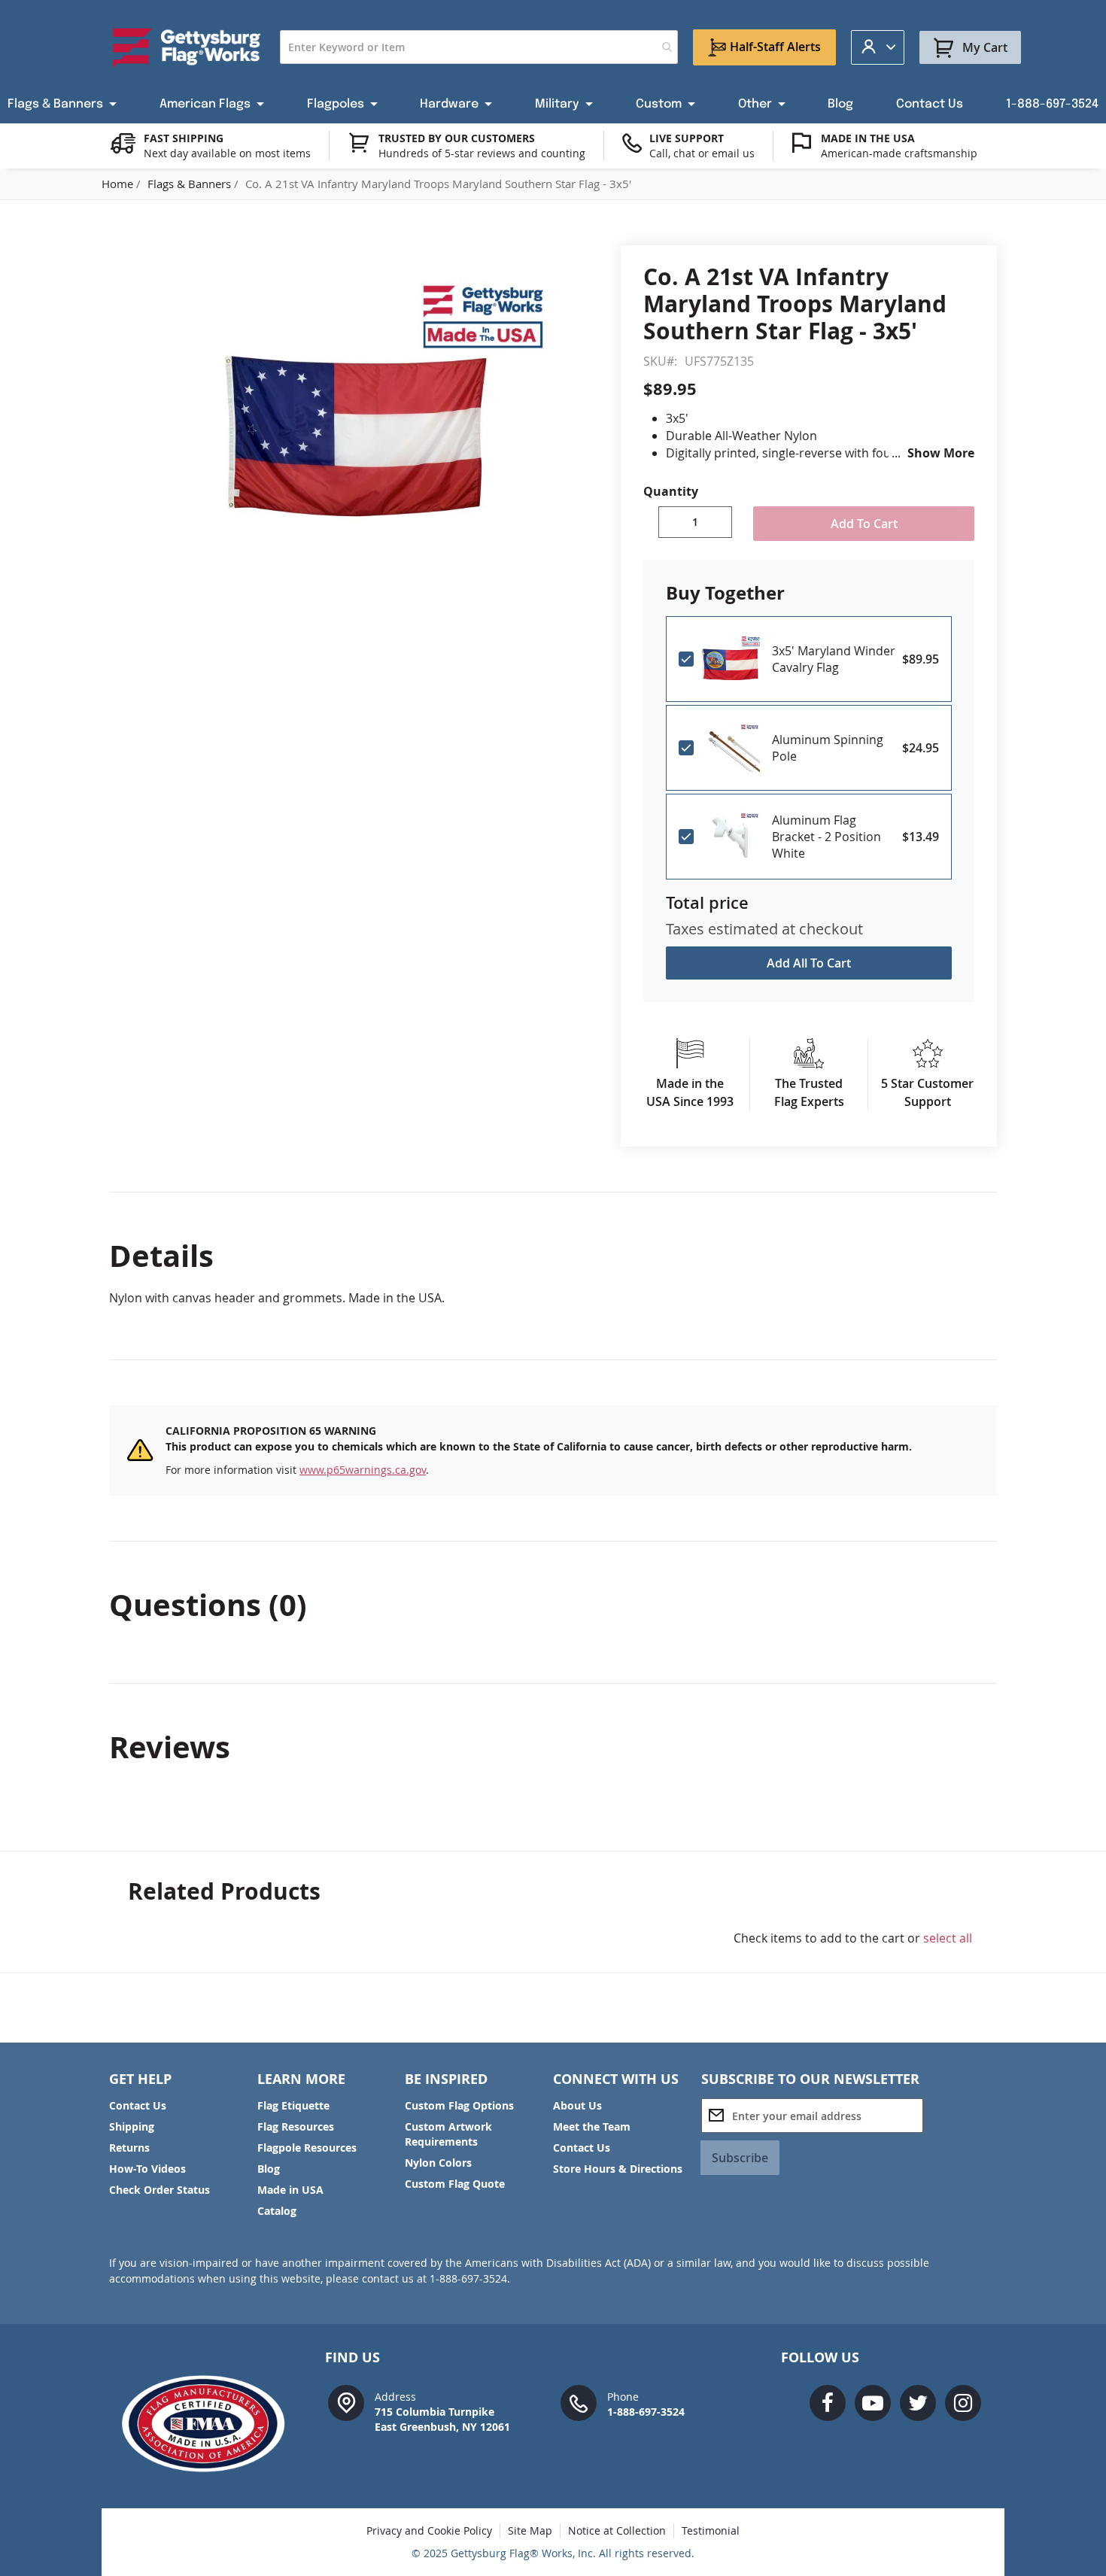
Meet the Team (592, 2126)
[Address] (346, 2402)
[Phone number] (579, 2402)
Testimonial (711, 2530)
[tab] (553, 1256)
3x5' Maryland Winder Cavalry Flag (834, 659)
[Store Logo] (187, 47)
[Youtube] (873, 2403)
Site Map (530, 2530)
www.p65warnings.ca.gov (363, 1470)
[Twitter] (918, 2403)
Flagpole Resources (307, 2148)
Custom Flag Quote (455, 2184)
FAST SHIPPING (184, 138)
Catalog (277, 2211)
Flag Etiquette (293, 2105)
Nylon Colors (438, 2163)
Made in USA (290, 2190)
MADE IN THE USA (868, 138)
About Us (577, 2105)
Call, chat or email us (702, 153)
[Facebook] (828, 2403)
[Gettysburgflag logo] (211, 2424)
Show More (941, 453)
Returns (129, 2148)
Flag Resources (296, 2126)
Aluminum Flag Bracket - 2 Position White (826, 837)
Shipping (132, 2126)
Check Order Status (160, 2190)
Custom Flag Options (459, 2105)
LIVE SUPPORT (687, 138)
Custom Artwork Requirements (448, 2134)
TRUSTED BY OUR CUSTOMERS (457, 138)
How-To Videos (147, 2169)
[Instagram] (963, 2403)
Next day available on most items (227, 153)
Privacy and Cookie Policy (429, 2530)
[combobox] (479, 47)
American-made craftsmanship (899, 153)
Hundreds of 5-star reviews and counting (482, 153)
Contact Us (138, 2105)
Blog (269, 2169)
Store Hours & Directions (618, 2169)
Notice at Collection (617, 2530)
